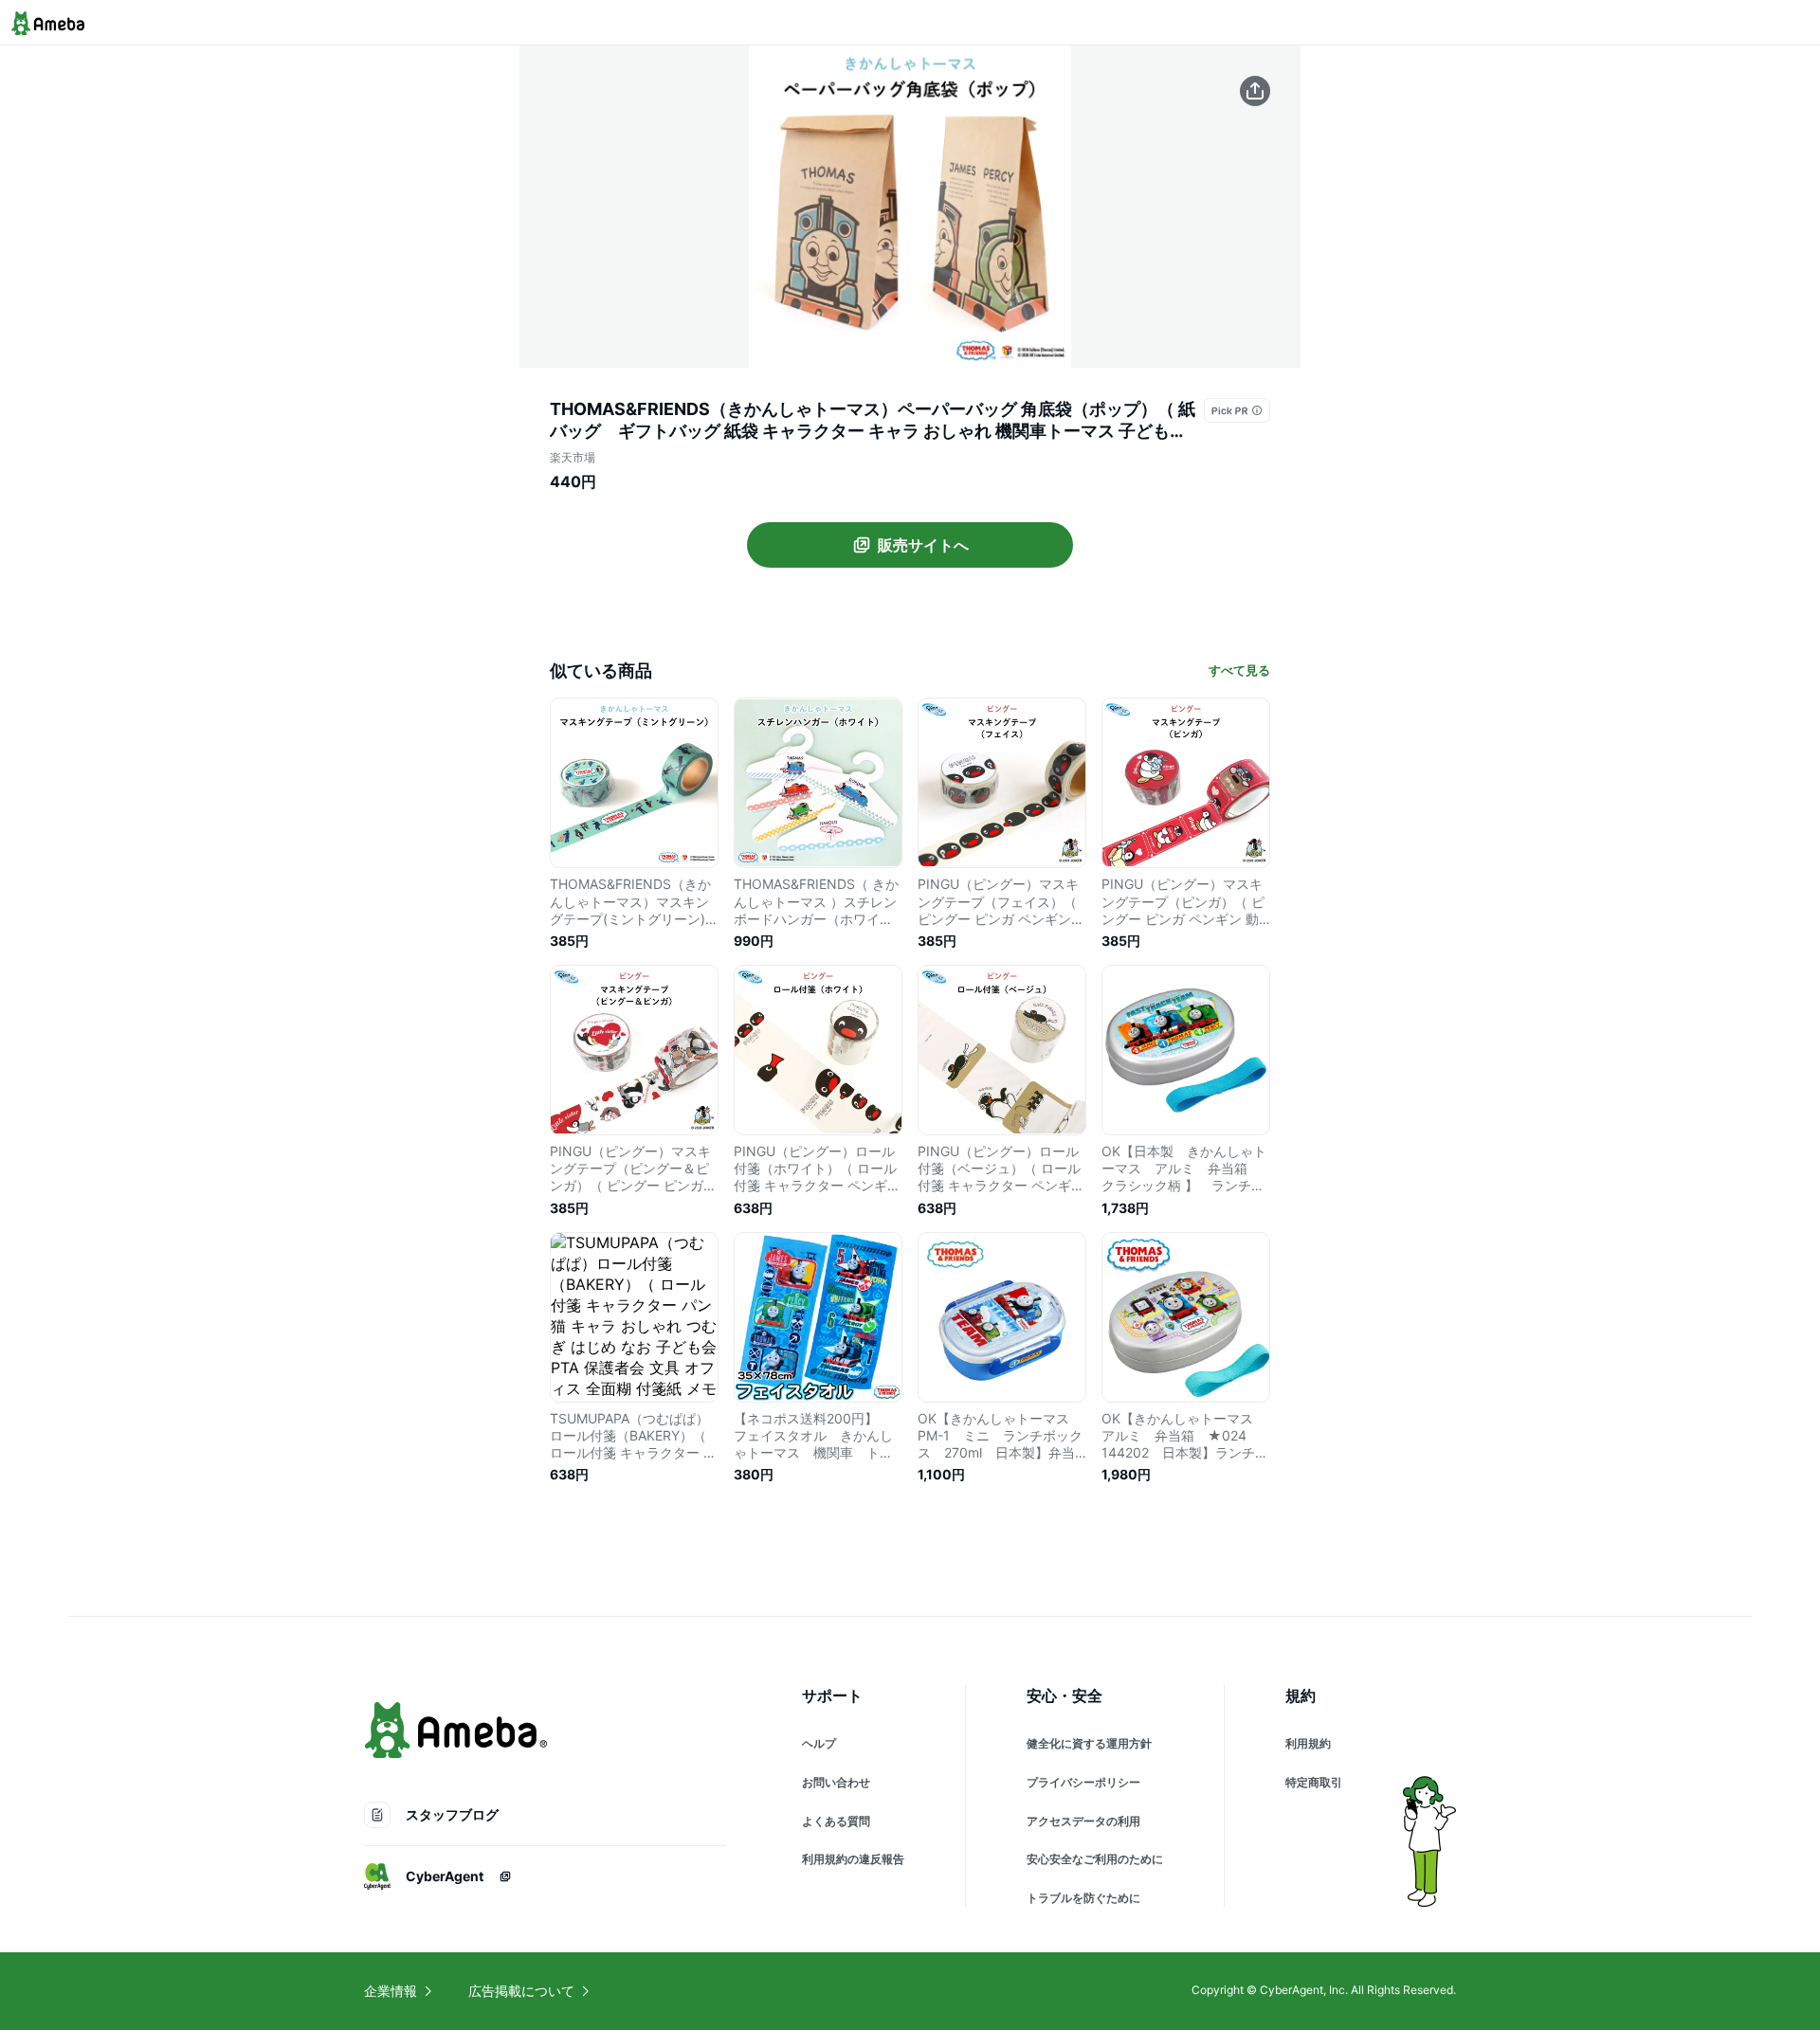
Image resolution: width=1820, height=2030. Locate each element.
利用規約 (1308, 1743)
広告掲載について (521, 1991)
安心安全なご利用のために (1095, 1859)
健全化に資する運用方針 (1089, 1743)
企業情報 (391, 1991)
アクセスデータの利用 (1083, 1821)
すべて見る (1239, 670)
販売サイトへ (923, 545)
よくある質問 (836, 1821)
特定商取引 (1314, 1782)
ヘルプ (819, 1743)
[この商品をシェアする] (1255, 91)
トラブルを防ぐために (1083, 1898)
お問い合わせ (836, 1782)
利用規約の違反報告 (853, 1859)
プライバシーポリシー (1083, 1782)
